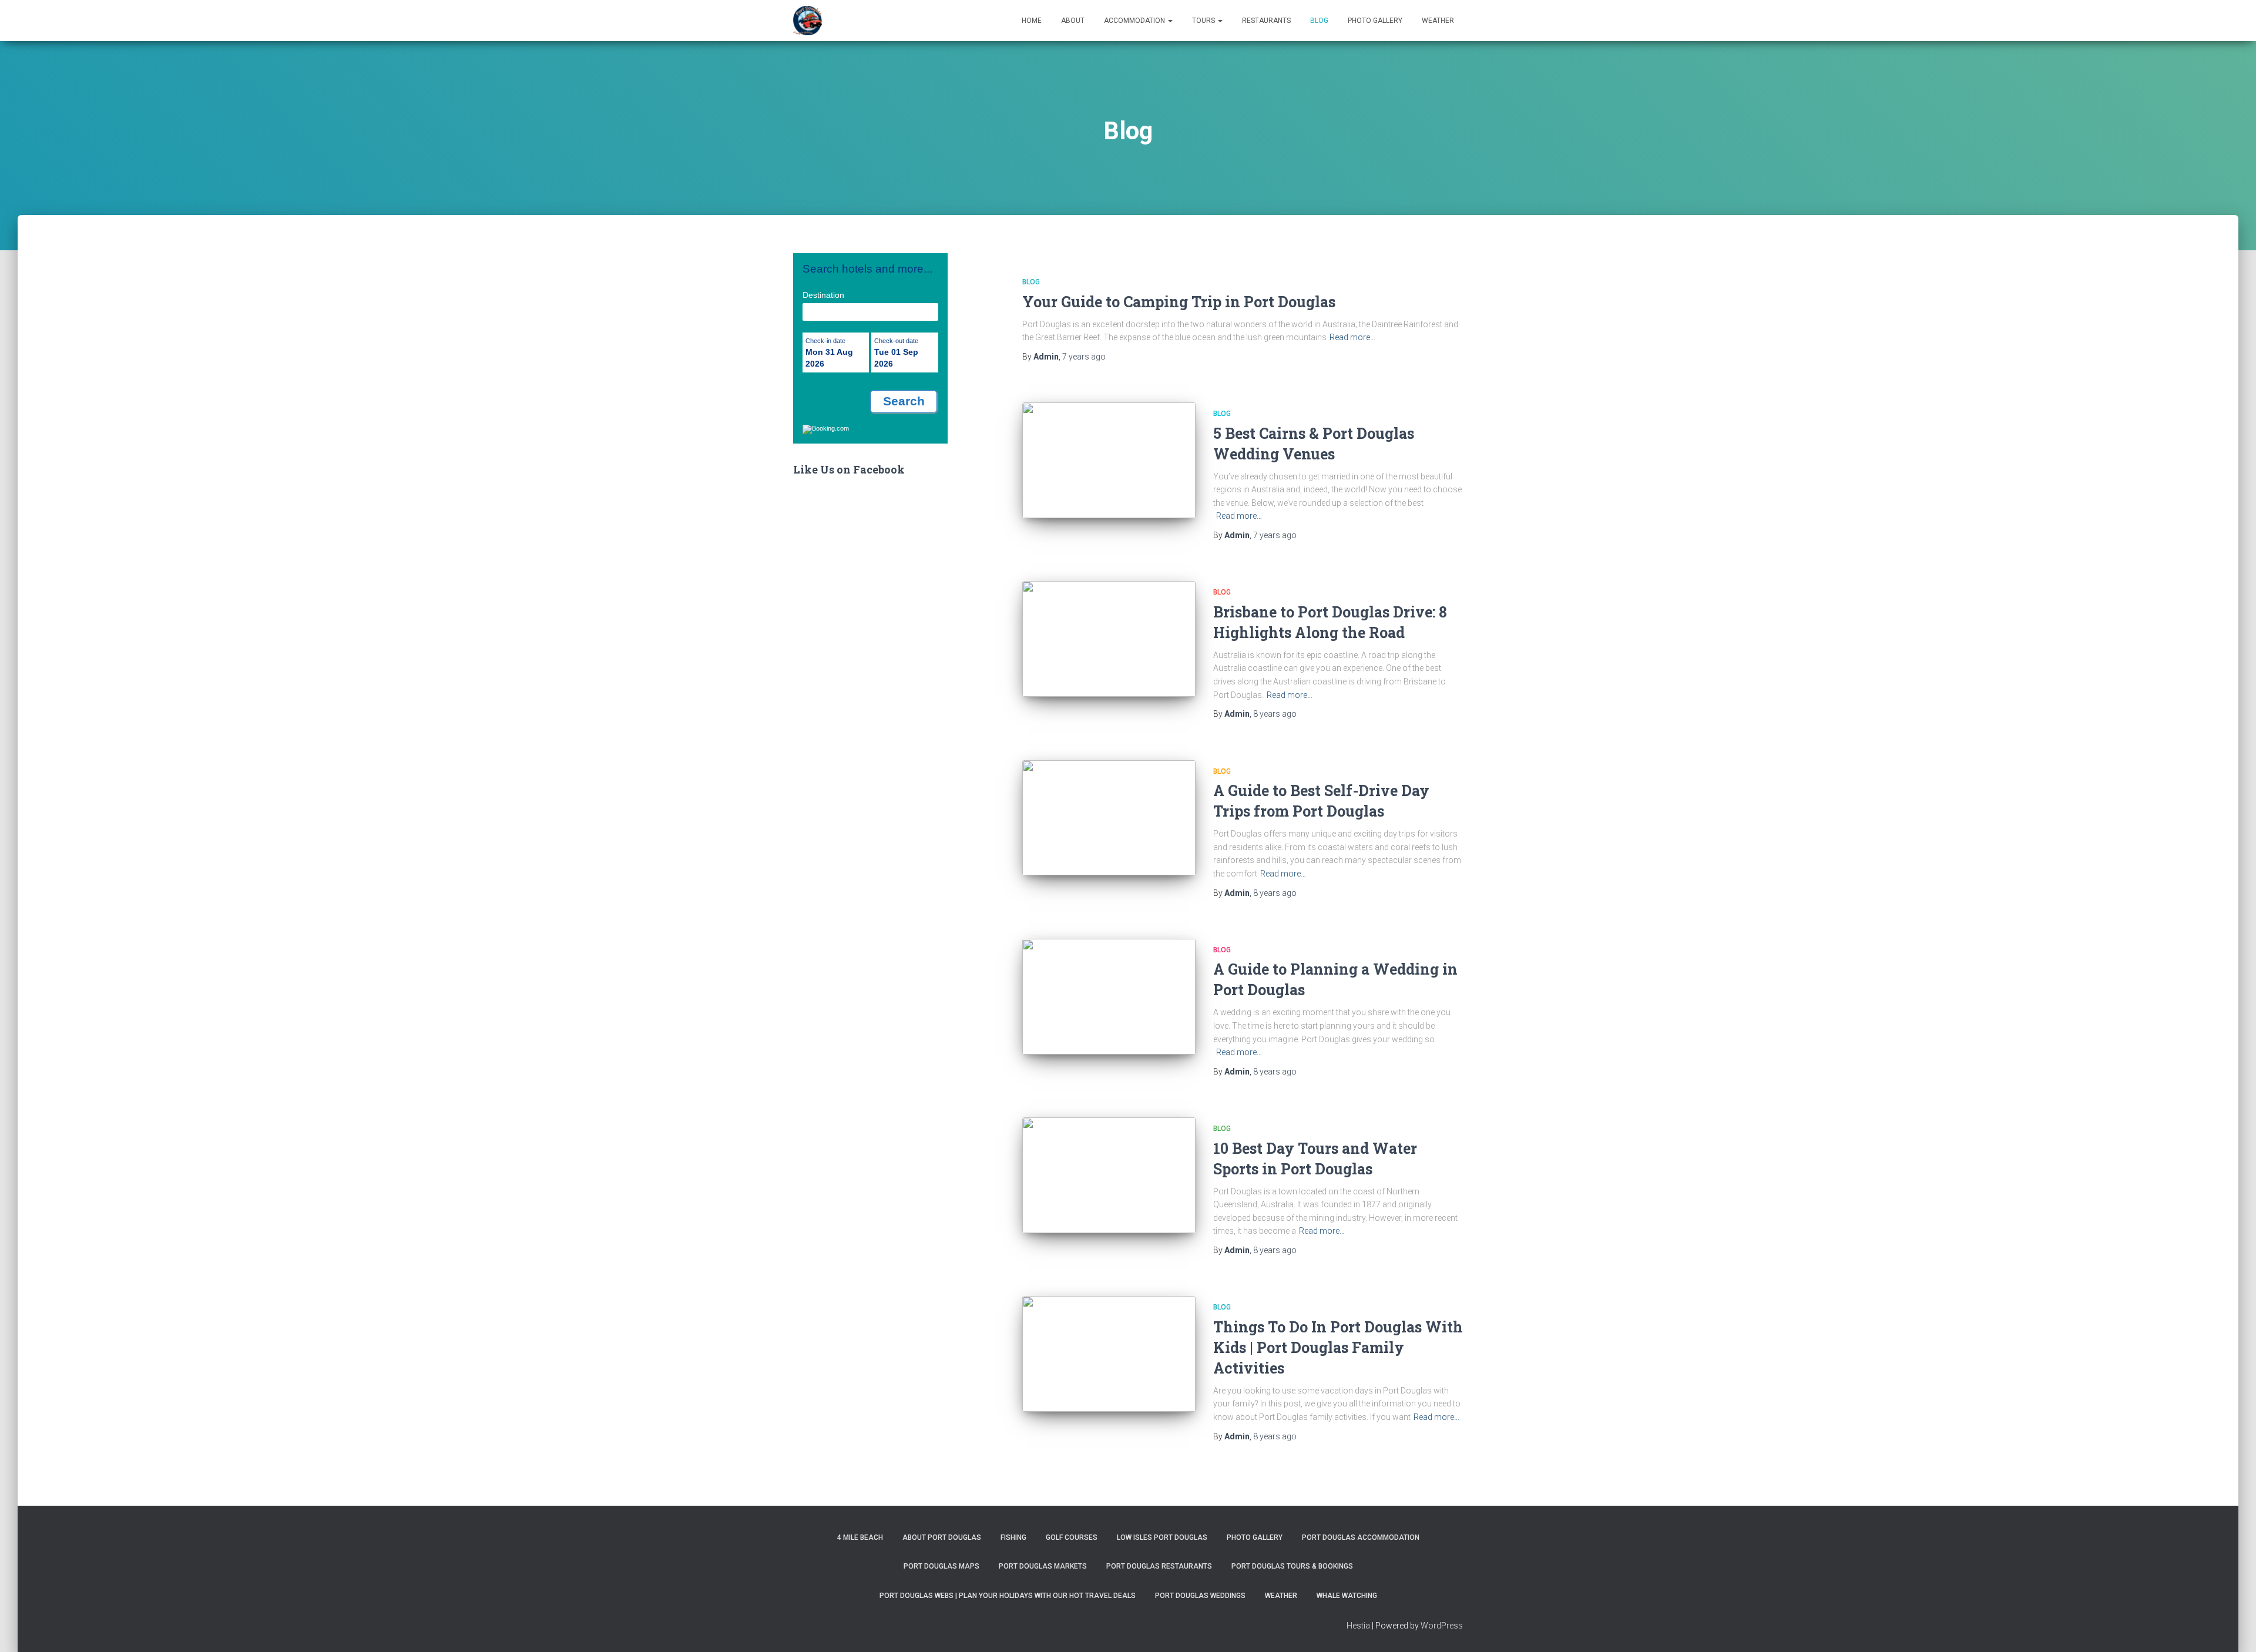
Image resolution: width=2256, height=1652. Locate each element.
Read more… (1352, 337)
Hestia (1358, 1626)
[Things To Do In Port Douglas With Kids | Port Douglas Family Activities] (1109, 1354)
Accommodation (1135, 21)
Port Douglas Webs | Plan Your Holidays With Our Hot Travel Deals (1008, 1596)
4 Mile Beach (860, 1537)
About (1073, 21)
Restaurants (1266, 21)
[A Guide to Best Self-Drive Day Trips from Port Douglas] (1109, 818)
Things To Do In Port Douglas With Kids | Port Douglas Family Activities (1338, 1347)
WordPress (1442, 1626)
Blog (1319, 21)
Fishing (1013, 1537)
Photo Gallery (1375, 21)
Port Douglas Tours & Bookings (1292, 1566)
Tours (1204, 21)
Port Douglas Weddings (1200, 1596)
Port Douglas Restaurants (1159, 1566)
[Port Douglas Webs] (808, 21)
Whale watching (1347, 1596)
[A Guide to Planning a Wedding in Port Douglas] (1109, 997)
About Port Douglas (942, 1537)
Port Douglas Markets (1043, 1566)
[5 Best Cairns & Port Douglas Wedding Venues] (1109, 460)
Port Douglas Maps (941, 1566)
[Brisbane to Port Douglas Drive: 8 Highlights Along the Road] (1109, 639)
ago (1084, 357)
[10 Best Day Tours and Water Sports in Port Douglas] (1109, 1175)
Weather (1438, 21)
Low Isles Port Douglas (1162, 1537)
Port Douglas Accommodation (1361, 1537)
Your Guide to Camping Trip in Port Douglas (1179, 302)
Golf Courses (1072, 1537)
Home (1032, 21)
